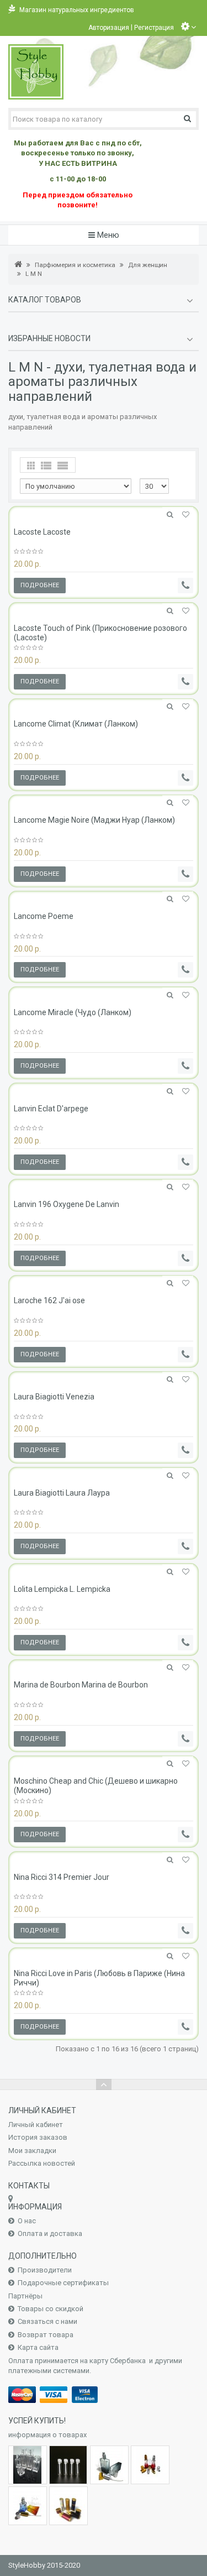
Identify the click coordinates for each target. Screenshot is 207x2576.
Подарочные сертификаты (63, 2283)
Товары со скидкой (51, 2309)
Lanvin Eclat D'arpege (51, 1109)
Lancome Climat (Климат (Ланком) (76, 724)
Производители (45, 2270)
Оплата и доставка (50, 2233)
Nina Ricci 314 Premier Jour (62, 1877)
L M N (34, 274)
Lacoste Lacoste (42, 532)
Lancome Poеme (44, 916)
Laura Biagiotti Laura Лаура (62, 1493)
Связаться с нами (47, 2321)
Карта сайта (38, 2347)
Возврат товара (46, 2335)
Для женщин (148, 265)
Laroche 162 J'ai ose (49, 1300)
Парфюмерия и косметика (75, 265)
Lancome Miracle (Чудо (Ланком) (73, 1012)
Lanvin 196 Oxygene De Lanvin (67, 1204)
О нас (27, 2221)
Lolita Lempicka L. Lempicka (62, 1589)
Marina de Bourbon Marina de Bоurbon (81, 1685)
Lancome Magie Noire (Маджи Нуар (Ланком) (94, 820)
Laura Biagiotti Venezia (54, 1397)
